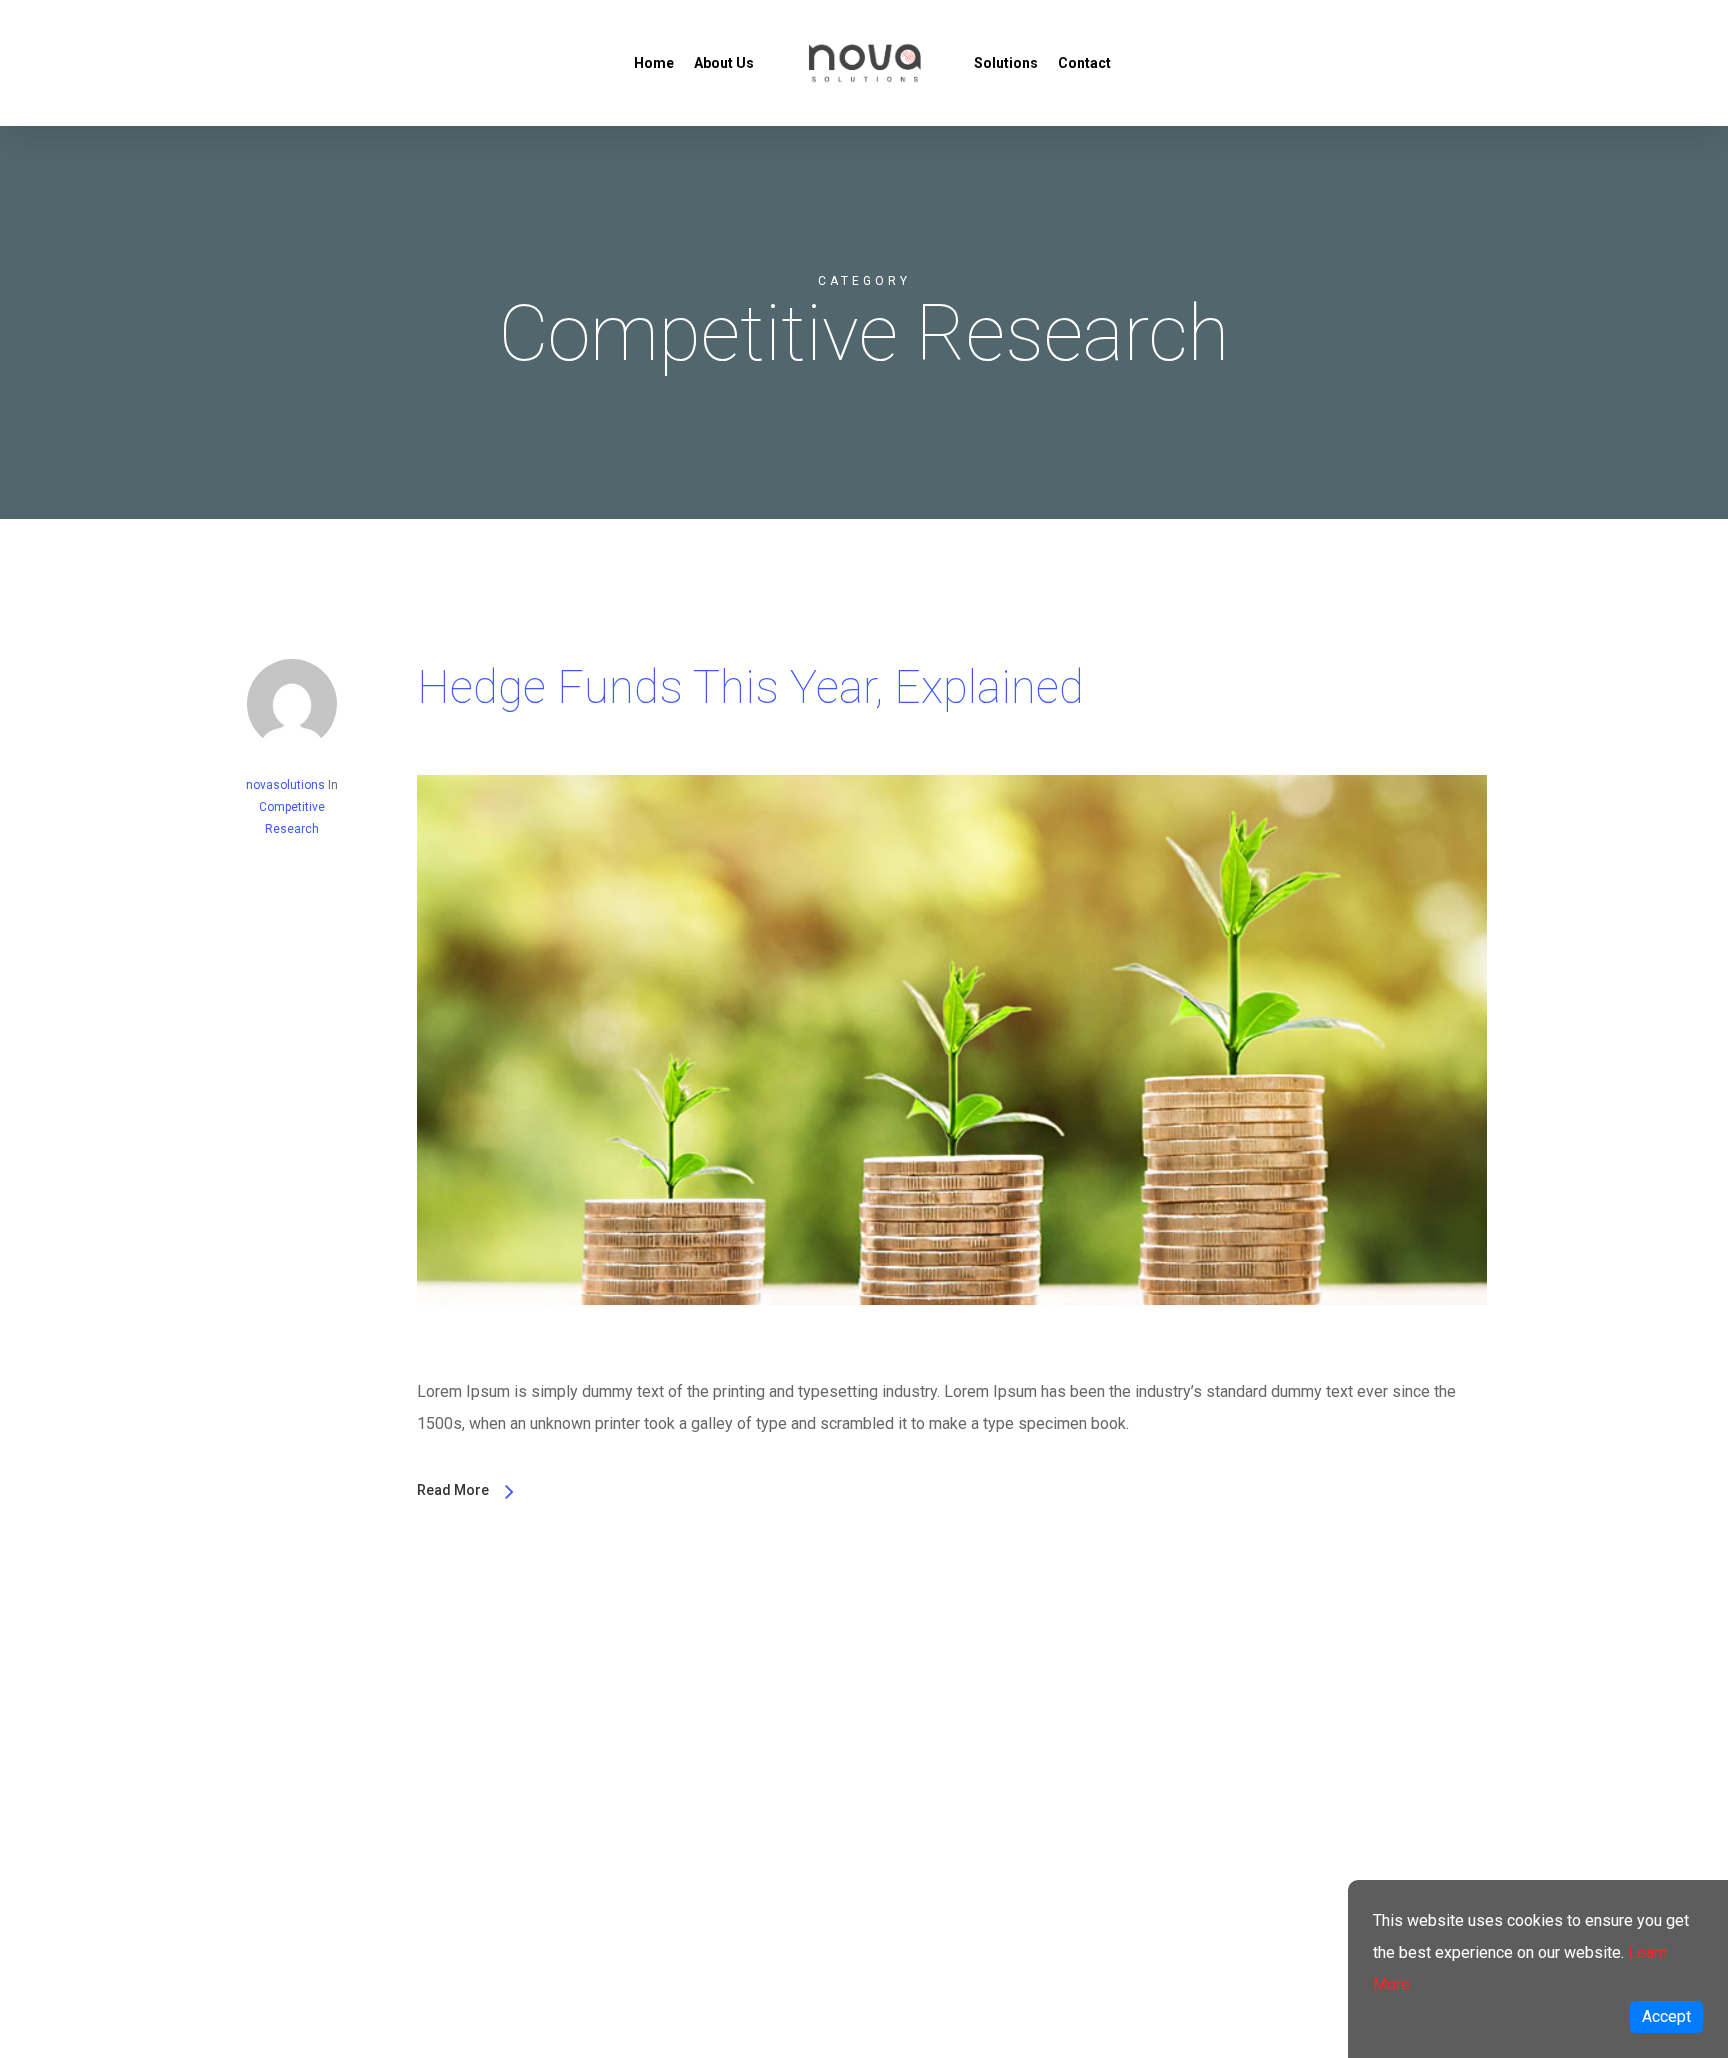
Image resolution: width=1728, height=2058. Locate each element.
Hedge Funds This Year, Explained (750, 687)
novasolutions (285, 785)
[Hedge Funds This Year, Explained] (952, 1359)
